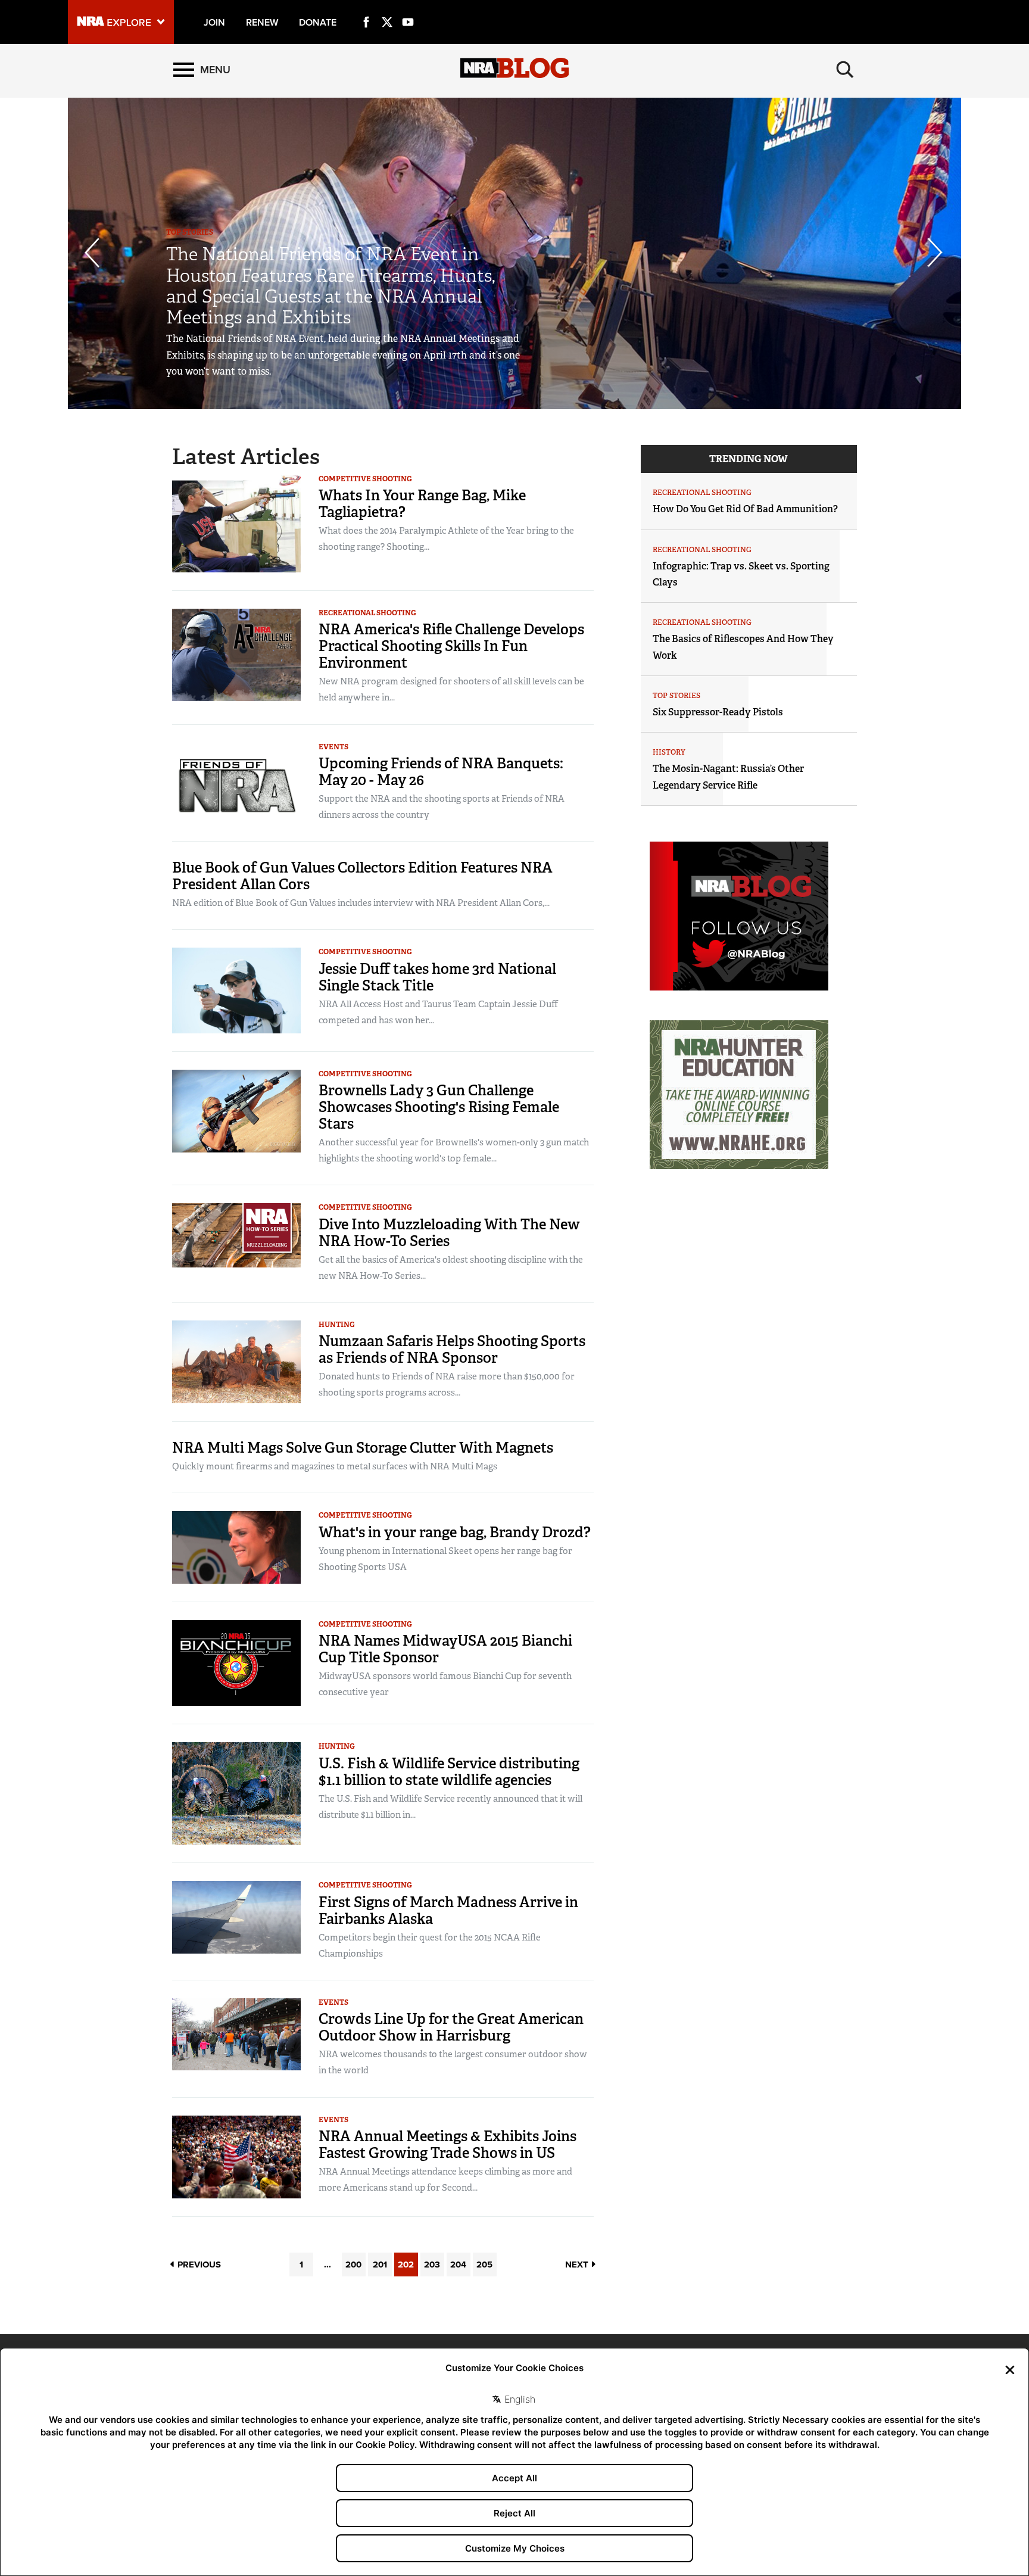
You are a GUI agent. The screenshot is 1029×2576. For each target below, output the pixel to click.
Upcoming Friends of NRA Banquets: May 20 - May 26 (441, 772)
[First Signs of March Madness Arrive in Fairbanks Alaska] (236, 1916)
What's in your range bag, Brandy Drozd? (455, 1532)
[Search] (845, 70)
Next (578, 2264)
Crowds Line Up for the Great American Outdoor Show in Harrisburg (451, 2027)
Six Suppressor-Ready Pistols (718, 712)
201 (380, 2264)
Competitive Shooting (365, 479)
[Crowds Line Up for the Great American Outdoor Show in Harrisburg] (236, 2034)
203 (432, 2264)
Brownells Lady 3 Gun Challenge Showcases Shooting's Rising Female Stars (439, 1107)
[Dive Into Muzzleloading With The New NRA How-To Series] (236, 1235)
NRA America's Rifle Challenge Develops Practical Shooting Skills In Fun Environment (451, 646)
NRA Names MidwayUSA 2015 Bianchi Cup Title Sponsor (445, 1649)
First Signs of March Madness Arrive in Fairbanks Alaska (448, 1910)
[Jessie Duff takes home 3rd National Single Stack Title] (236, 990)
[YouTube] (408, 8)
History (669, 752)
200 (353, 2264)
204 (458, 2264)
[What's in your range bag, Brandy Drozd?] (236, 1546)
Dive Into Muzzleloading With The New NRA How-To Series (449, 1233)
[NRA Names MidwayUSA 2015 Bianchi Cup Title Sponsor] (236, 1662)
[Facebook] (366, 8)
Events (333, 747)
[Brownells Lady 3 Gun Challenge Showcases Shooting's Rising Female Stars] (236, 1111)
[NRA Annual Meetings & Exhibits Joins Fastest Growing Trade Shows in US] (236, 2156)
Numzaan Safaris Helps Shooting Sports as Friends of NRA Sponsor (452, 1349)
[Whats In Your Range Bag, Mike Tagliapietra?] (236, 523)
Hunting (337, 1325)
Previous (198, 2264)
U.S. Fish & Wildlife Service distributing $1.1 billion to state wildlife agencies (449, 1772)
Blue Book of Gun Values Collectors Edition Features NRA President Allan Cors (362, 876)
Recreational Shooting (367, 613)
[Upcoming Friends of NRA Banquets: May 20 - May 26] (236, 782)
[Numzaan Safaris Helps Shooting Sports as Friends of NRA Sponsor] (236, 1361)
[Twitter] (387, 8)
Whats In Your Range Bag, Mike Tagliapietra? (422, 504)
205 (484, 2264)
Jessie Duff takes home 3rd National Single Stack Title (437, 977)
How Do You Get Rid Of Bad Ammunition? (745, 509)
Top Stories (190, 232)
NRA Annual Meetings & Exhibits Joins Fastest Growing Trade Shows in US (448, 2144)
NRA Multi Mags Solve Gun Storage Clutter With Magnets (363, 1448)
